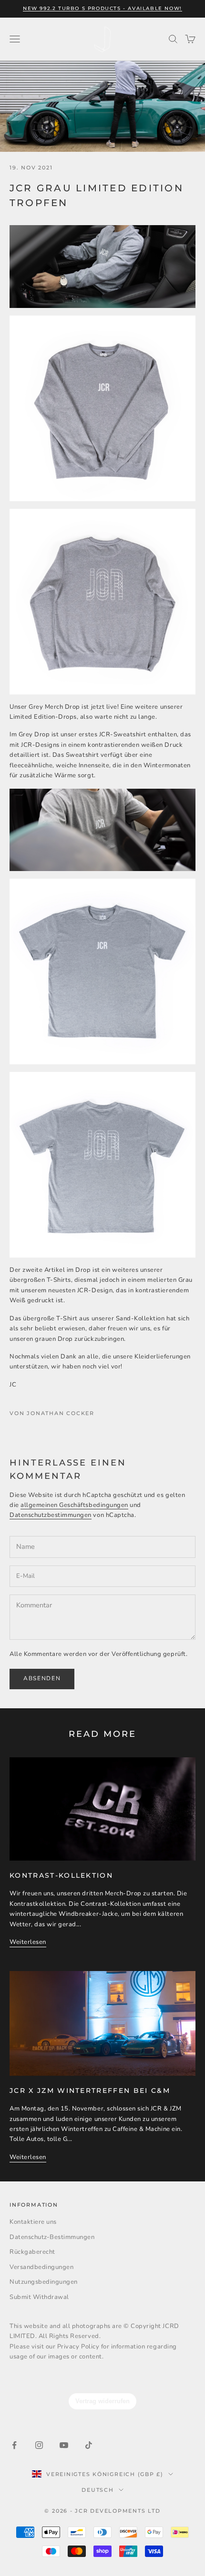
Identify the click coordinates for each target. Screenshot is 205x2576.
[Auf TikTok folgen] (89, 2445)
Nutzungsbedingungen (44, 2282)
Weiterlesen (28, 1942)
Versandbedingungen (41, 2267)
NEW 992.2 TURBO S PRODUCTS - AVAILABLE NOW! (102, 8)
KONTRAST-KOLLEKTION (61, 1875)
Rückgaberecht (32, 2252)
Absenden (42, 1678)
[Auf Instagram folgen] (39, 2445)
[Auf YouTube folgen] (64, 2445)
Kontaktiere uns (33, 2222)
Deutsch (97, 2490)
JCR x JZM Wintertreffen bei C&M (90, 2091)
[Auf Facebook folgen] (14, 2445)
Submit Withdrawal (39, 2297)
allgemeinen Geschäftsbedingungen (74, 1505)
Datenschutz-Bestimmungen (52, 2237)
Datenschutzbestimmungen (51, 1515)
